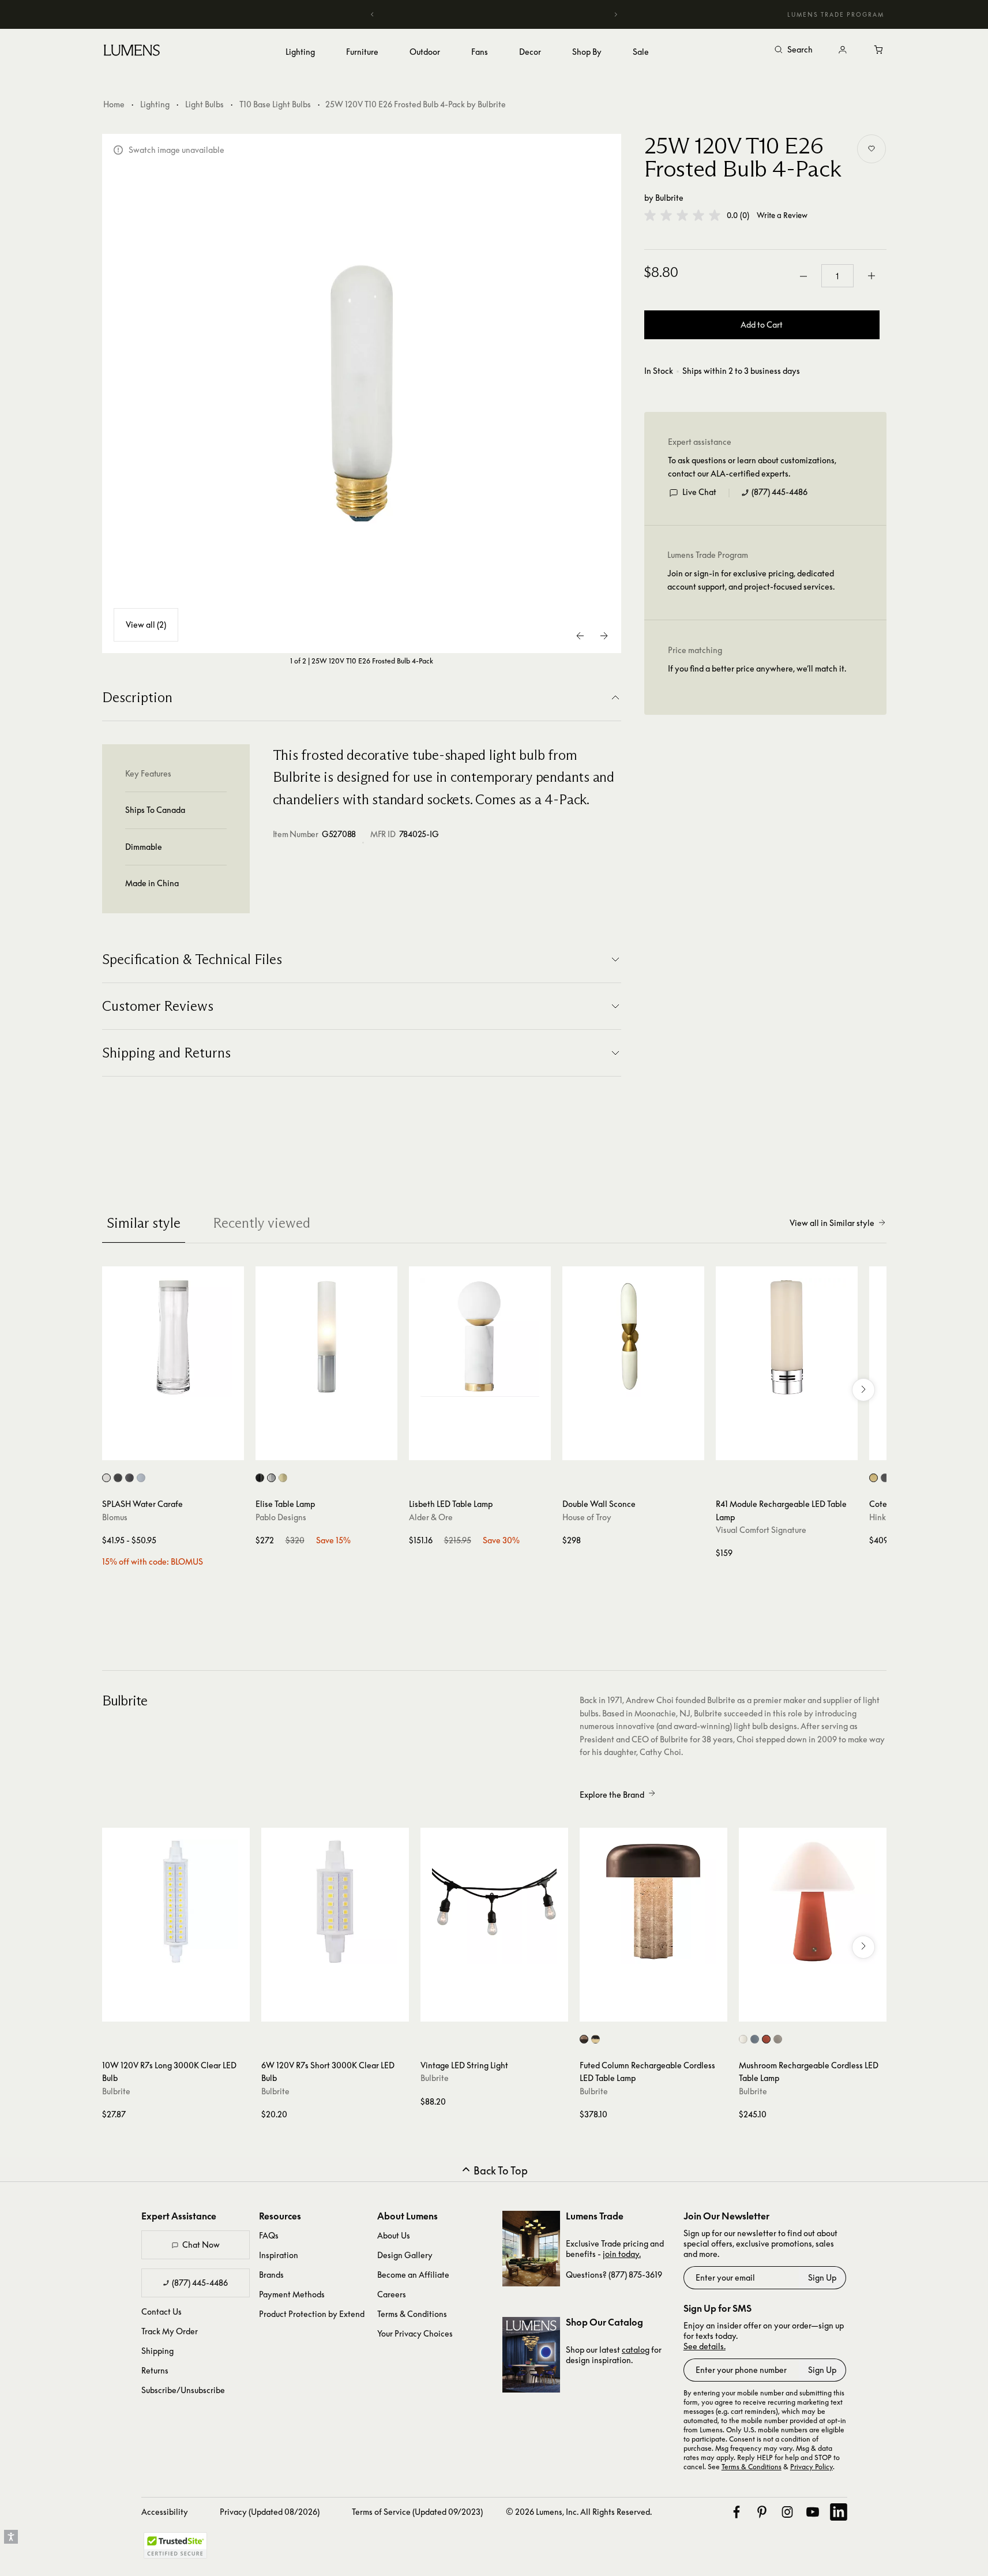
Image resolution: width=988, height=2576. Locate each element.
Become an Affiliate (413, 2275)
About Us (394, 2235)
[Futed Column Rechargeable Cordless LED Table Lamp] (653, 1902)
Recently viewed (262, 1223)
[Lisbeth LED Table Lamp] (480, 1337)
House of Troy (587, 1517)
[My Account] (843, 50)
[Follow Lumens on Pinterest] (762, 2512)
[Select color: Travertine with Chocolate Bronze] (584, 2039)
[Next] (615, 14)
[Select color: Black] (260, 1478)
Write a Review (782, 215)
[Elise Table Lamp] (326, 1337)
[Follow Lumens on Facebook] (737, 2512)
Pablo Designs (281, 1517)
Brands (271, 2275)
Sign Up (822, 2277)
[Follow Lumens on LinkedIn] (839, 2512)
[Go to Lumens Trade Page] (531, 2249)
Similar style (144, 1223)
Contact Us (161, 2311)
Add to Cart (762, 325)
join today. (622, 2254)
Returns (155, 2370)
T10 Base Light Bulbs (275, 104)
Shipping (157, 2351)
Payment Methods (292, 2294)
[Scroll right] (863, 1390)
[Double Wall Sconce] (633, 1337)
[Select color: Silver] (271, 1478)
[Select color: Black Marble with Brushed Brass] (596, 2039)
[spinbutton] (837, 276)
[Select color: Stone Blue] (755, 2039)
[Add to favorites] (871, 149)
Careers (392, 2294)
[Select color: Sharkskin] (129, 1478)
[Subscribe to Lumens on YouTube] (813, 2512)
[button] (682, 215)
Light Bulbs (204, 104)
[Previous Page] (581, 636)
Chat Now (201, 2245)
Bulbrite (669, 198)
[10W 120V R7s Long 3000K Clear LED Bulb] (176, 1902)
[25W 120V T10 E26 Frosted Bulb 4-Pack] (362, 393)
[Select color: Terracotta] (766, 2039)
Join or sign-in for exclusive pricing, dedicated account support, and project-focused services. (751, 580)
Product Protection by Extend (312, 2314)
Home (114, 104)
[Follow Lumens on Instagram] (787, 2512)
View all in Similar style (832, 1223)
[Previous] (373, 14)
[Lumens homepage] (132, 52)
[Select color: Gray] (778, 2039)
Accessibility (165, 2512)
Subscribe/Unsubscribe (183, 2390)
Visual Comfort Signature (761, 1530)
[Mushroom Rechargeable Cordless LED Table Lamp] (813, 1902)
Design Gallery (405, 2255)
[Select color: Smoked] (141, 1478)
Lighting (155, 104)
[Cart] (880, 50)
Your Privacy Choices (415, 2333)
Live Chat (699, 492)
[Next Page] (604, 636)
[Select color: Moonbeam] (106, 1478)
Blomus (115, 1517)
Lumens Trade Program (836, 14)
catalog (636, 2350)
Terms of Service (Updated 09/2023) (417, 2512)
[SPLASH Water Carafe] (173, 1337)
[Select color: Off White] (743, 2039)
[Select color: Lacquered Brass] (874, 1478)
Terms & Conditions (412, 2314)
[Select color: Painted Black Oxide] (885, 1478)
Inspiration (279, 2255)
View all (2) (146, 625)
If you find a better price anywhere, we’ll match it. (757, 669)
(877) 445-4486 (779, 492)
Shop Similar (181, 1449)
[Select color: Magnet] (118, 1478)
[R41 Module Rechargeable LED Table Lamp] (787, 1337)
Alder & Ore (431, 1517)
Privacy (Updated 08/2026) (270, 2512)
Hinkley (883, 1517)
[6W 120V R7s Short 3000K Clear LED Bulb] (335, 1902)
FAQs (269, 2235)
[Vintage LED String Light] (494, 1902)
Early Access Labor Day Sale (494, 14)
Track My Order (170, 2331)
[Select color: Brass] (283, 1478)
